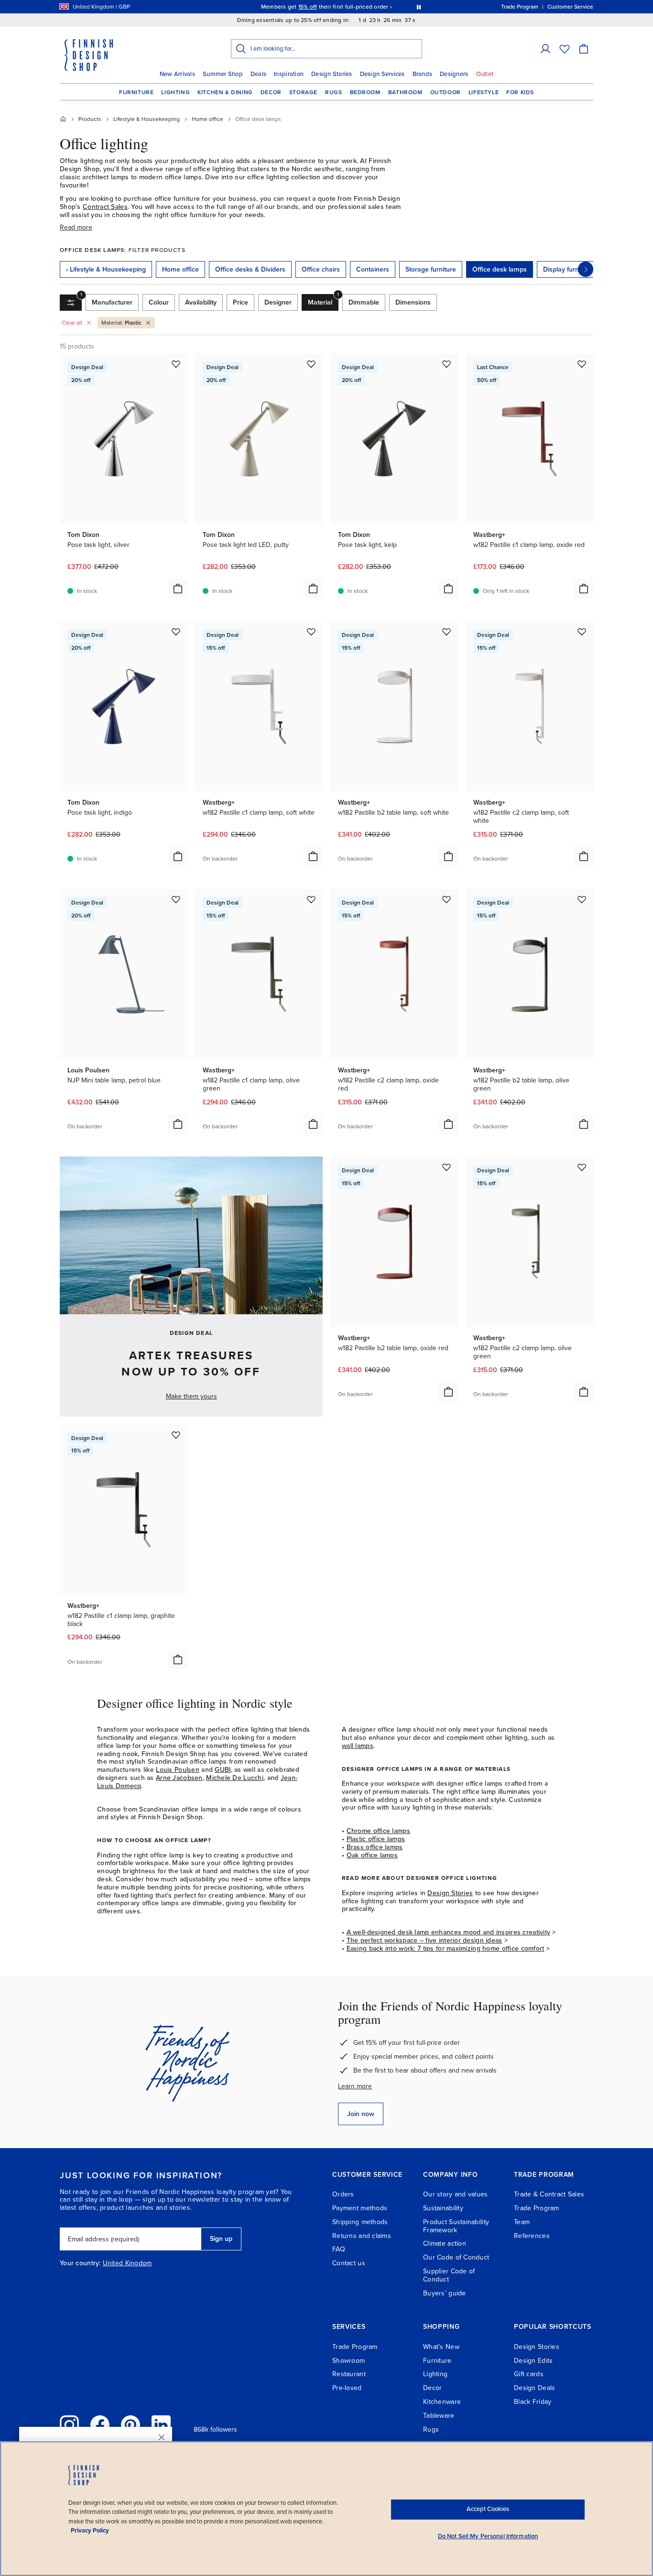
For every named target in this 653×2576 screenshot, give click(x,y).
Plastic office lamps (376, 1839)
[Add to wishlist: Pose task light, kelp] (446, 364)
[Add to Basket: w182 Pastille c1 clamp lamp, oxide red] (584, 589)
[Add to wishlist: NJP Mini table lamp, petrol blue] (176, 899)
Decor (271, 92)
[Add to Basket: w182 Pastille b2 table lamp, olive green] (584, 1124)
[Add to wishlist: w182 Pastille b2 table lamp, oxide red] (446, 1167)
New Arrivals (177, 74)
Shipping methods (360, 2222)
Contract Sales (105, 207)
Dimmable (364, 302)
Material (323, 300)
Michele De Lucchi (235, 1778)
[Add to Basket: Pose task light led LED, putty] (313, 589)
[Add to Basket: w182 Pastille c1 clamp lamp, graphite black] (178, 1659)
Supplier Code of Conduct (449, 2275)
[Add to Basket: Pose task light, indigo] (178, 856)
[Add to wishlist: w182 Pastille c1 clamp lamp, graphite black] (176, 1435)
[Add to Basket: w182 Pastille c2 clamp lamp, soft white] (584, 856)
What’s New (441, 2347)
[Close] (162, 2437)
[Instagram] (69, 2425)
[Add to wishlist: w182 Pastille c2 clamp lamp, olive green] (582, 1167)
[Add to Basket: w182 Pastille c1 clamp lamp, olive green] (313, 1124)
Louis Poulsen (178, 1770)
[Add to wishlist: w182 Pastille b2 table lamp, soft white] (446, 632)
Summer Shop (223, 74)
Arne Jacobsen (179, 1778)
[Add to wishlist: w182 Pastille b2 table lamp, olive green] (582, 899)
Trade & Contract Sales (549, 2194)
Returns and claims (362, 2236)
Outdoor (446, 92)
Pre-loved (347, 2388)
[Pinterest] (131, 2425)
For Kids (520, 92)
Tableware (439, 2416)
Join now (361, 2114)
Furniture (136, 92)
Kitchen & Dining (225, 92)
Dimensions (413, 302)
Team (522, 2222)
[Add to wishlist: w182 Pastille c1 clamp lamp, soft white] (311, 632)
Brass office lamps (375, 1847)
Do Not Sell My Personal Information (488, 2536)
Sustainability (443, 2208)
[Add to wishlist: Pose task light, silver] (176, 364)
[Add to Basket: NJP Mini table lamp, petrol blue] (178, 1124)
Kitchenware (442, 2402)
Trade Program (537, 2208)
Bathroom (405, 92)
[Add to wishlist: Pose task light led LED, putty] (311, 364)
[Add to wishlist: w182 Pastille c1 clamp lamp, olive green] (311, 899)
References (532, 2236)
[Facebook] (100, 2425)
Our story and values (456, 2194)
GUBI (223, 1770)
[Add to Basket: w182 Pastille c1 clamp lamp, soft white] (313, 856)
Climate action (445, 2243)
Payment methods (360, 2208)
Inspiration (289, 74)
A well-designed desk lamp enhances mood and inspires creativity (449, 1932)
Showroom (348, 2361)
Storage (303, 92)
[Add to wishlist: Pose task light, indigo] (176, 632)
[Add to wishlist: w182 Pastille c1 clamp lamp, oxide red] (582, 364)
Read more (76, 227)
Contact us (349, 2263)
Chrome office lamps (378, 1831)
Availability (201, 302)
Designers (454, 74)
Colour (159, 302)
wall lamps (358, 1746)
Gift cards (529, 2374)
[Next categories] (586, 269)
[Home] (63, 119)
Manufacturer (112, 302)
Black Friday (533, 2402)
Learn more (355, 2086)
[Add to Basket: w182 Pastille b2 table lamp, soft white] (448, 856)
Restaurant (349, 2374)
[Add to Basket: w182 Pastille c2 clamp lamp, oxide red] (448, 1124)
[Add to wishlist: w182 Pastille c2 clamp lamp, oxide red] (446, 899)
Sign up (221, 2239)
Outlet (485, 74)
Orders (343, 2194)
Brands (423, 74)
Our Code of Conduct (456, 2257)
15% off (308, 7)
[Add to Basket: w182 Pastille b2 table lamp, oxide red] (448, 1392)
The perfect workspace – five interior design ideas (424, 1940)
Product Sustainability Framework (456, 2226)
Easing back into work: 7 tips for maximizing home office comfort (446, 1948)
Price (240, 302)
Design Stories (332, 74)
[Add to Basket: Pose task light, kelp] (448, 589)
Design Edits (533, 2361)
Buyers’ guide (445, 2293)
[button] (545, 49)
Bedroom (365, 92)
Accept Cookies (488, 2509)
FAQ (339, 2249)
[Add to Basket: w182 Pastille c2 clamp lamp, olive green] (584, 1392)
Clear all (72, 323)
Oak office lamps (372, 1855)
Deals (258, 74)
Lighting (175, 92)
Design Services (382, 74)
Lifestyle (484, 92)
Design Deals (534, 2388)
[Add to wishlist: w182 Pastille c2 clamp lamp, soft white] (582, 632)
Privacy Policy (90, 2531)
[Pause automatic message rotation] (419, 7)
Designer (278, 302)
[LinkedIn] (161, 2425)
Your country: (80, 2263)
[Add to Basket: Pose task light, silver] (178, 589)
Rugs (333, 92)
